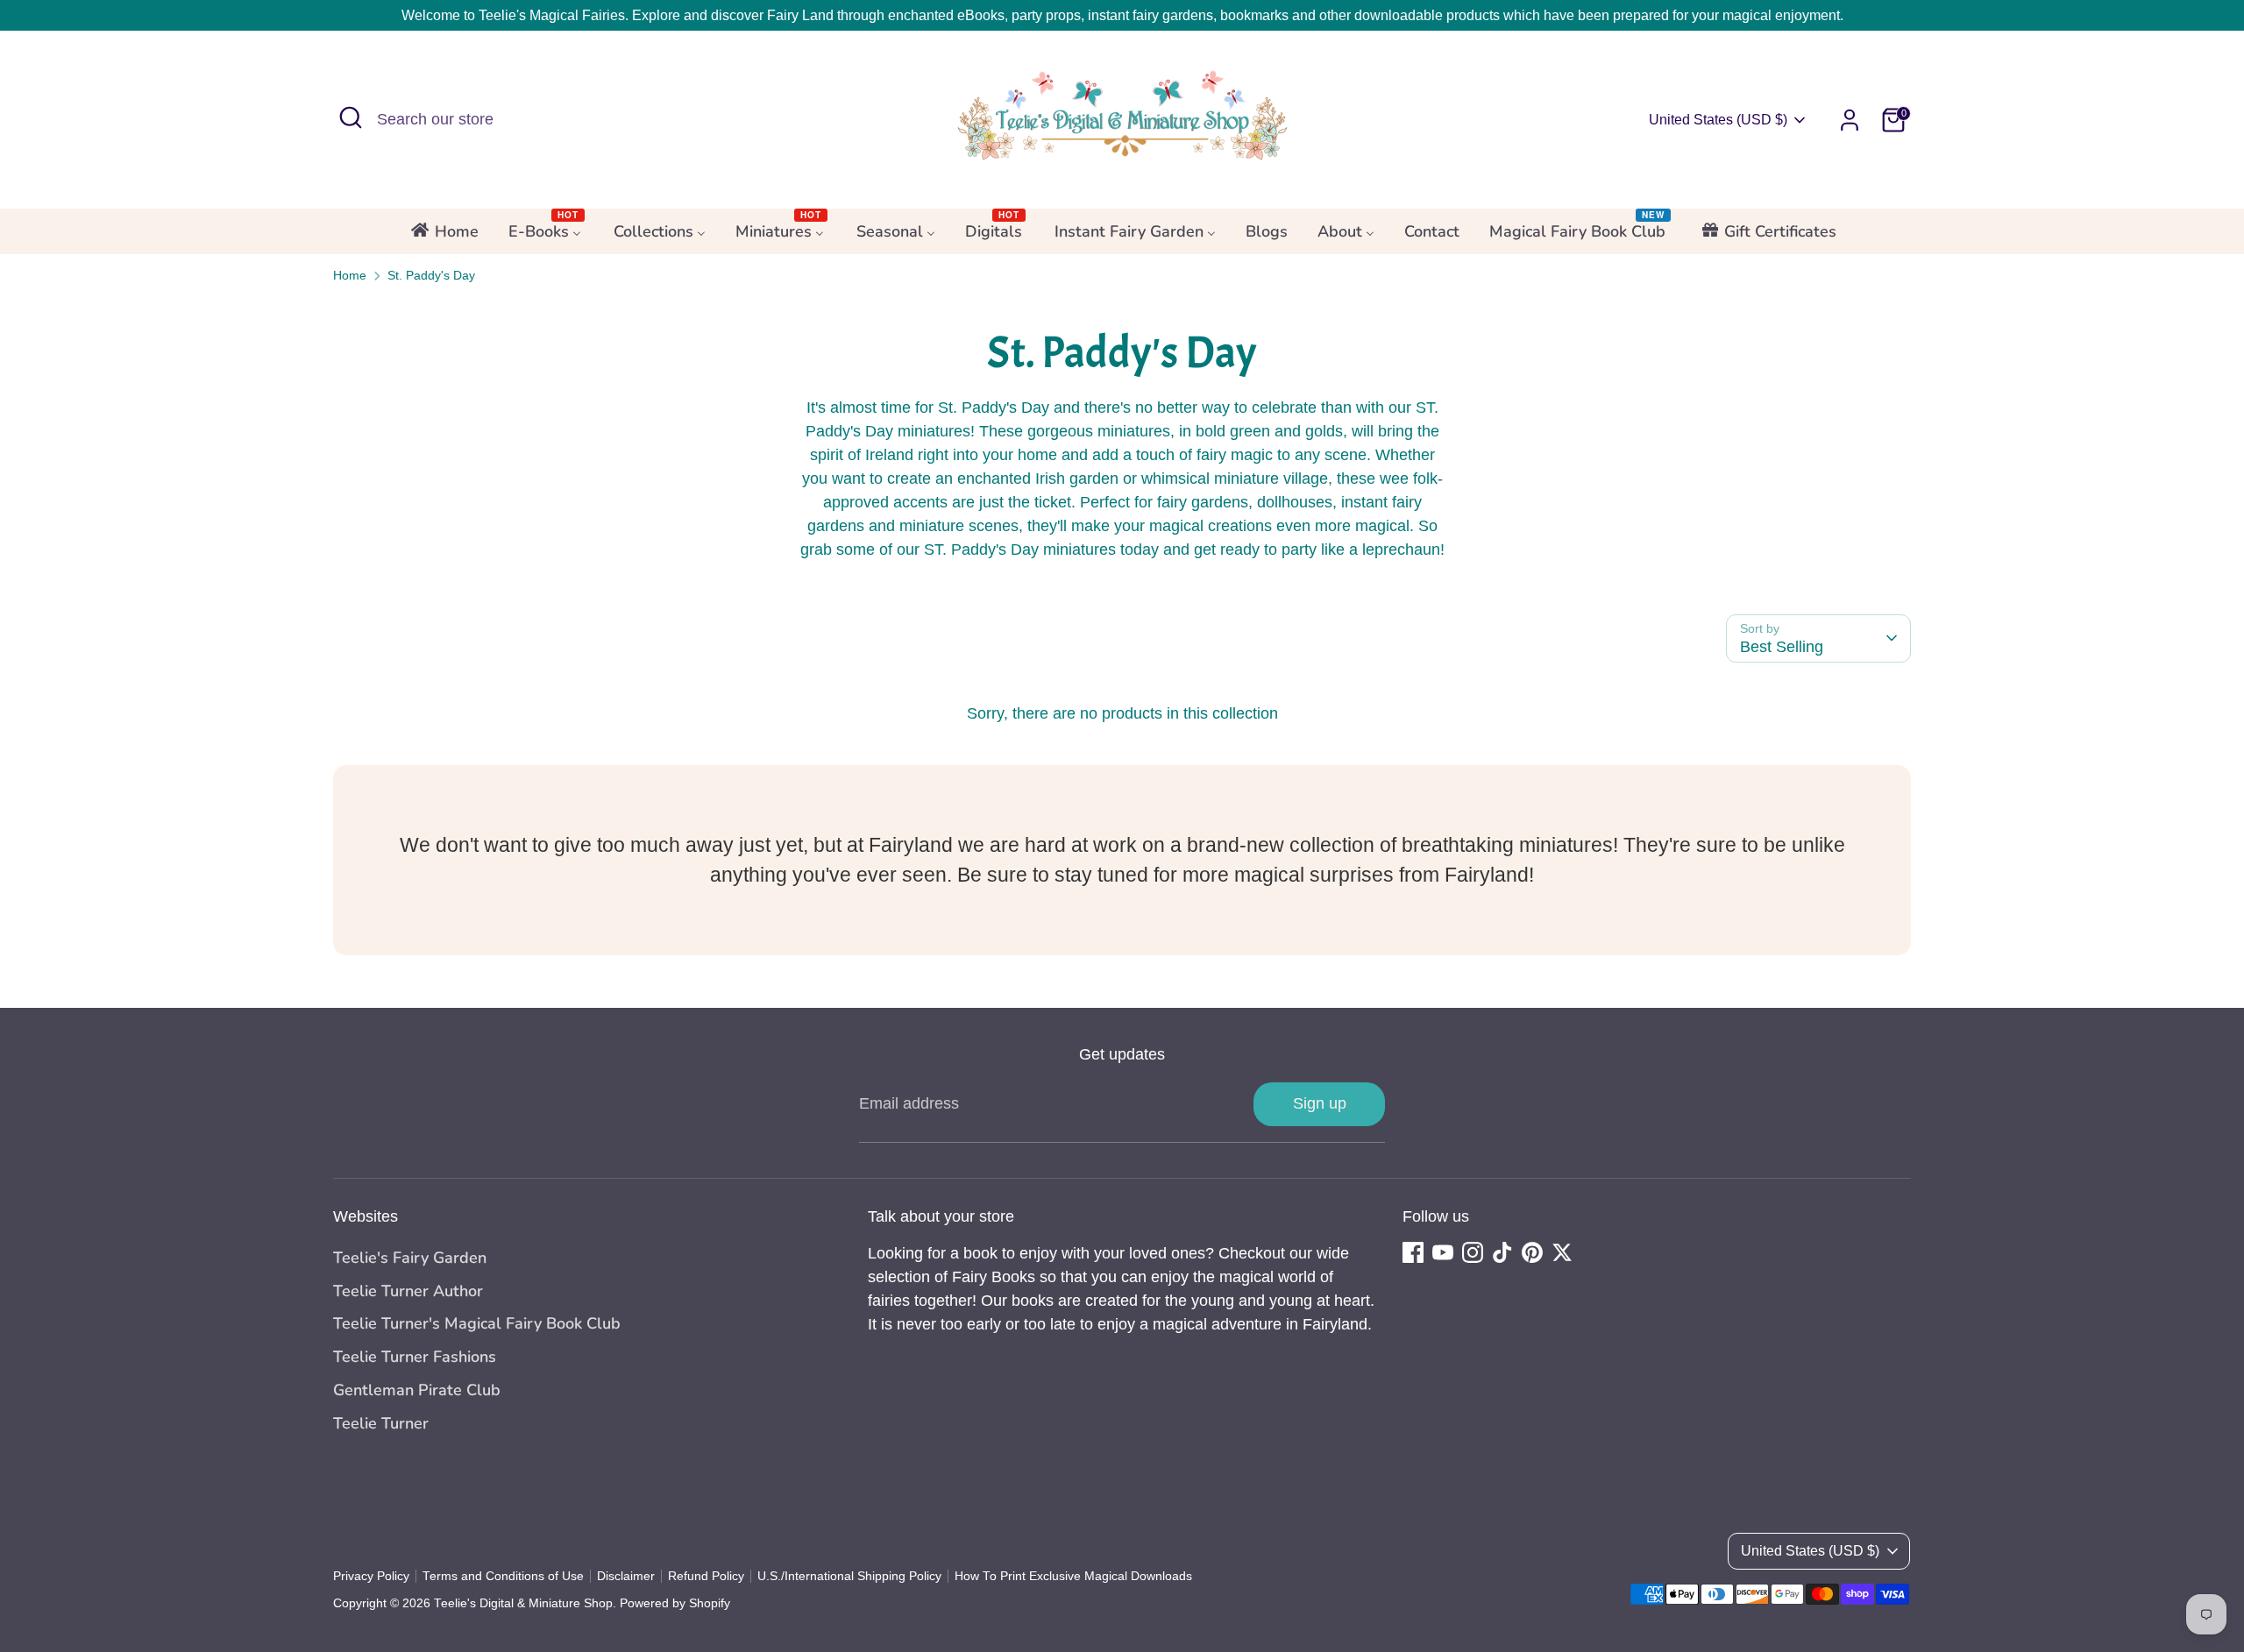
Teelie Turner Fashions (415, 1357)
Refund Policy (706, 1576)
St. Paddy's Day (431, 276)
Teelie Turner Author (408, 1291)
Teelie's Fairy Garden (410, 1258)
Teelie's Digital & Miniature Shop (523, 1603)
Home (350, 276)
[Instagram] (1473, 1252)
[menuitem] (444, 237)
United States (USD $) (1718, 120)
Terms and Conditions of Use (503, 1576)
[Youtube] (1443, 1252)
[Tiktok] (1502, 1252)
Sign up (1320, 1103)
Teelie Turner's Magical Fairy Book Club (477, 1323)
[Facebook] (1413, 1252)
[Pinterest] (1532, 1252)
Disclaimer (626, 1576)
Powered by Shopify (675, 1603)
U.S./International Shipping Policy (849, 1576)
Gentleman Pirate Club (417, 1390)
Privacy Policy (371, 1576)
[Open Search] (351, 117)
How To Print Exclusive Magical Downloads (1073, 1576)
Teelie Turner (381, 1423)
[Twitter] (1562, 1252)
